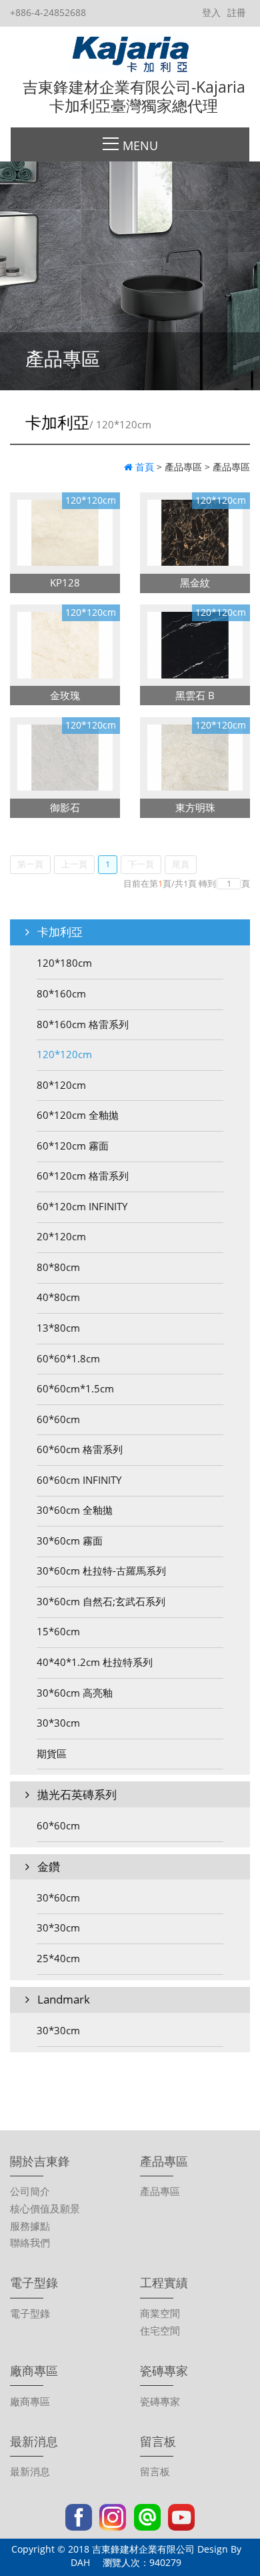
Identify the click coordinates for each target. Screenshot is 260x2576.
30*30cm (58, 1723)
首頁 (145, 467)
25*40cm (58, 1958)
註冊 (237, 12)
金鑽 (47, 1866)
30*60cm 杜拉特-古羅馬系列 (101, 1571)
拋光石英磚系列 (76, 1794)
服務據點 (30, 2226)
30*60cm (58, 1897)
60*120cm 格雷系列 (83, 1176)
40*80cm (58, 1297)
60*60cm (58, 1419)
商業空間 (160, 2313)
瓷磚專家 (160, 2401)
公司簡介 (30, 2191)
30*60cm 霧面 (70, 1541)
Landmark (62, 1999)
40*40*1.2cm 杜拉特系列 (95, 1662)
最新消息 (30, 2471)
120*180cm (64, 963)
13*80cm (58, 1328)
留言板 (155, 2471)
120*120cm (64, 1054)
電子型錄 (30, 2313)
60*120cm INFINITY (82, 1206)
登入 (211, 12)
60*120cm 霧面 (73, 1146)
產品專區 (160, 2191)
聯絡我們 (30, 2242)
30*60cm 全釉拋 (75, 1510)
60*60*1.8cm (68, 1358)
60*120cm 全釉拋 (78, 1115)
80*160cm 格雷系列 (83, 1024)
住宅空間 (160, 2330)
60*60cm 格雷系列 (80, 1449)
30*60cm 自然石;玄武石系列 (101, 1601)
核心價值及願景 (45, 2208)
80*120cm (61, 1085)
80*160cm (61, 993)
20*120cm (61, 1236)
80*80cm (58, 1267)
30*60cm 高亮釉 (75, 1693)
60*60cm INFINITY (79, 1480)
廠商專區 (30, 2401)
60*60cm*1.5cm (75, 1388)
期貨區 (52, 1753)
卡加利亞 (59, 932)
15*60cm (58, 1631)
